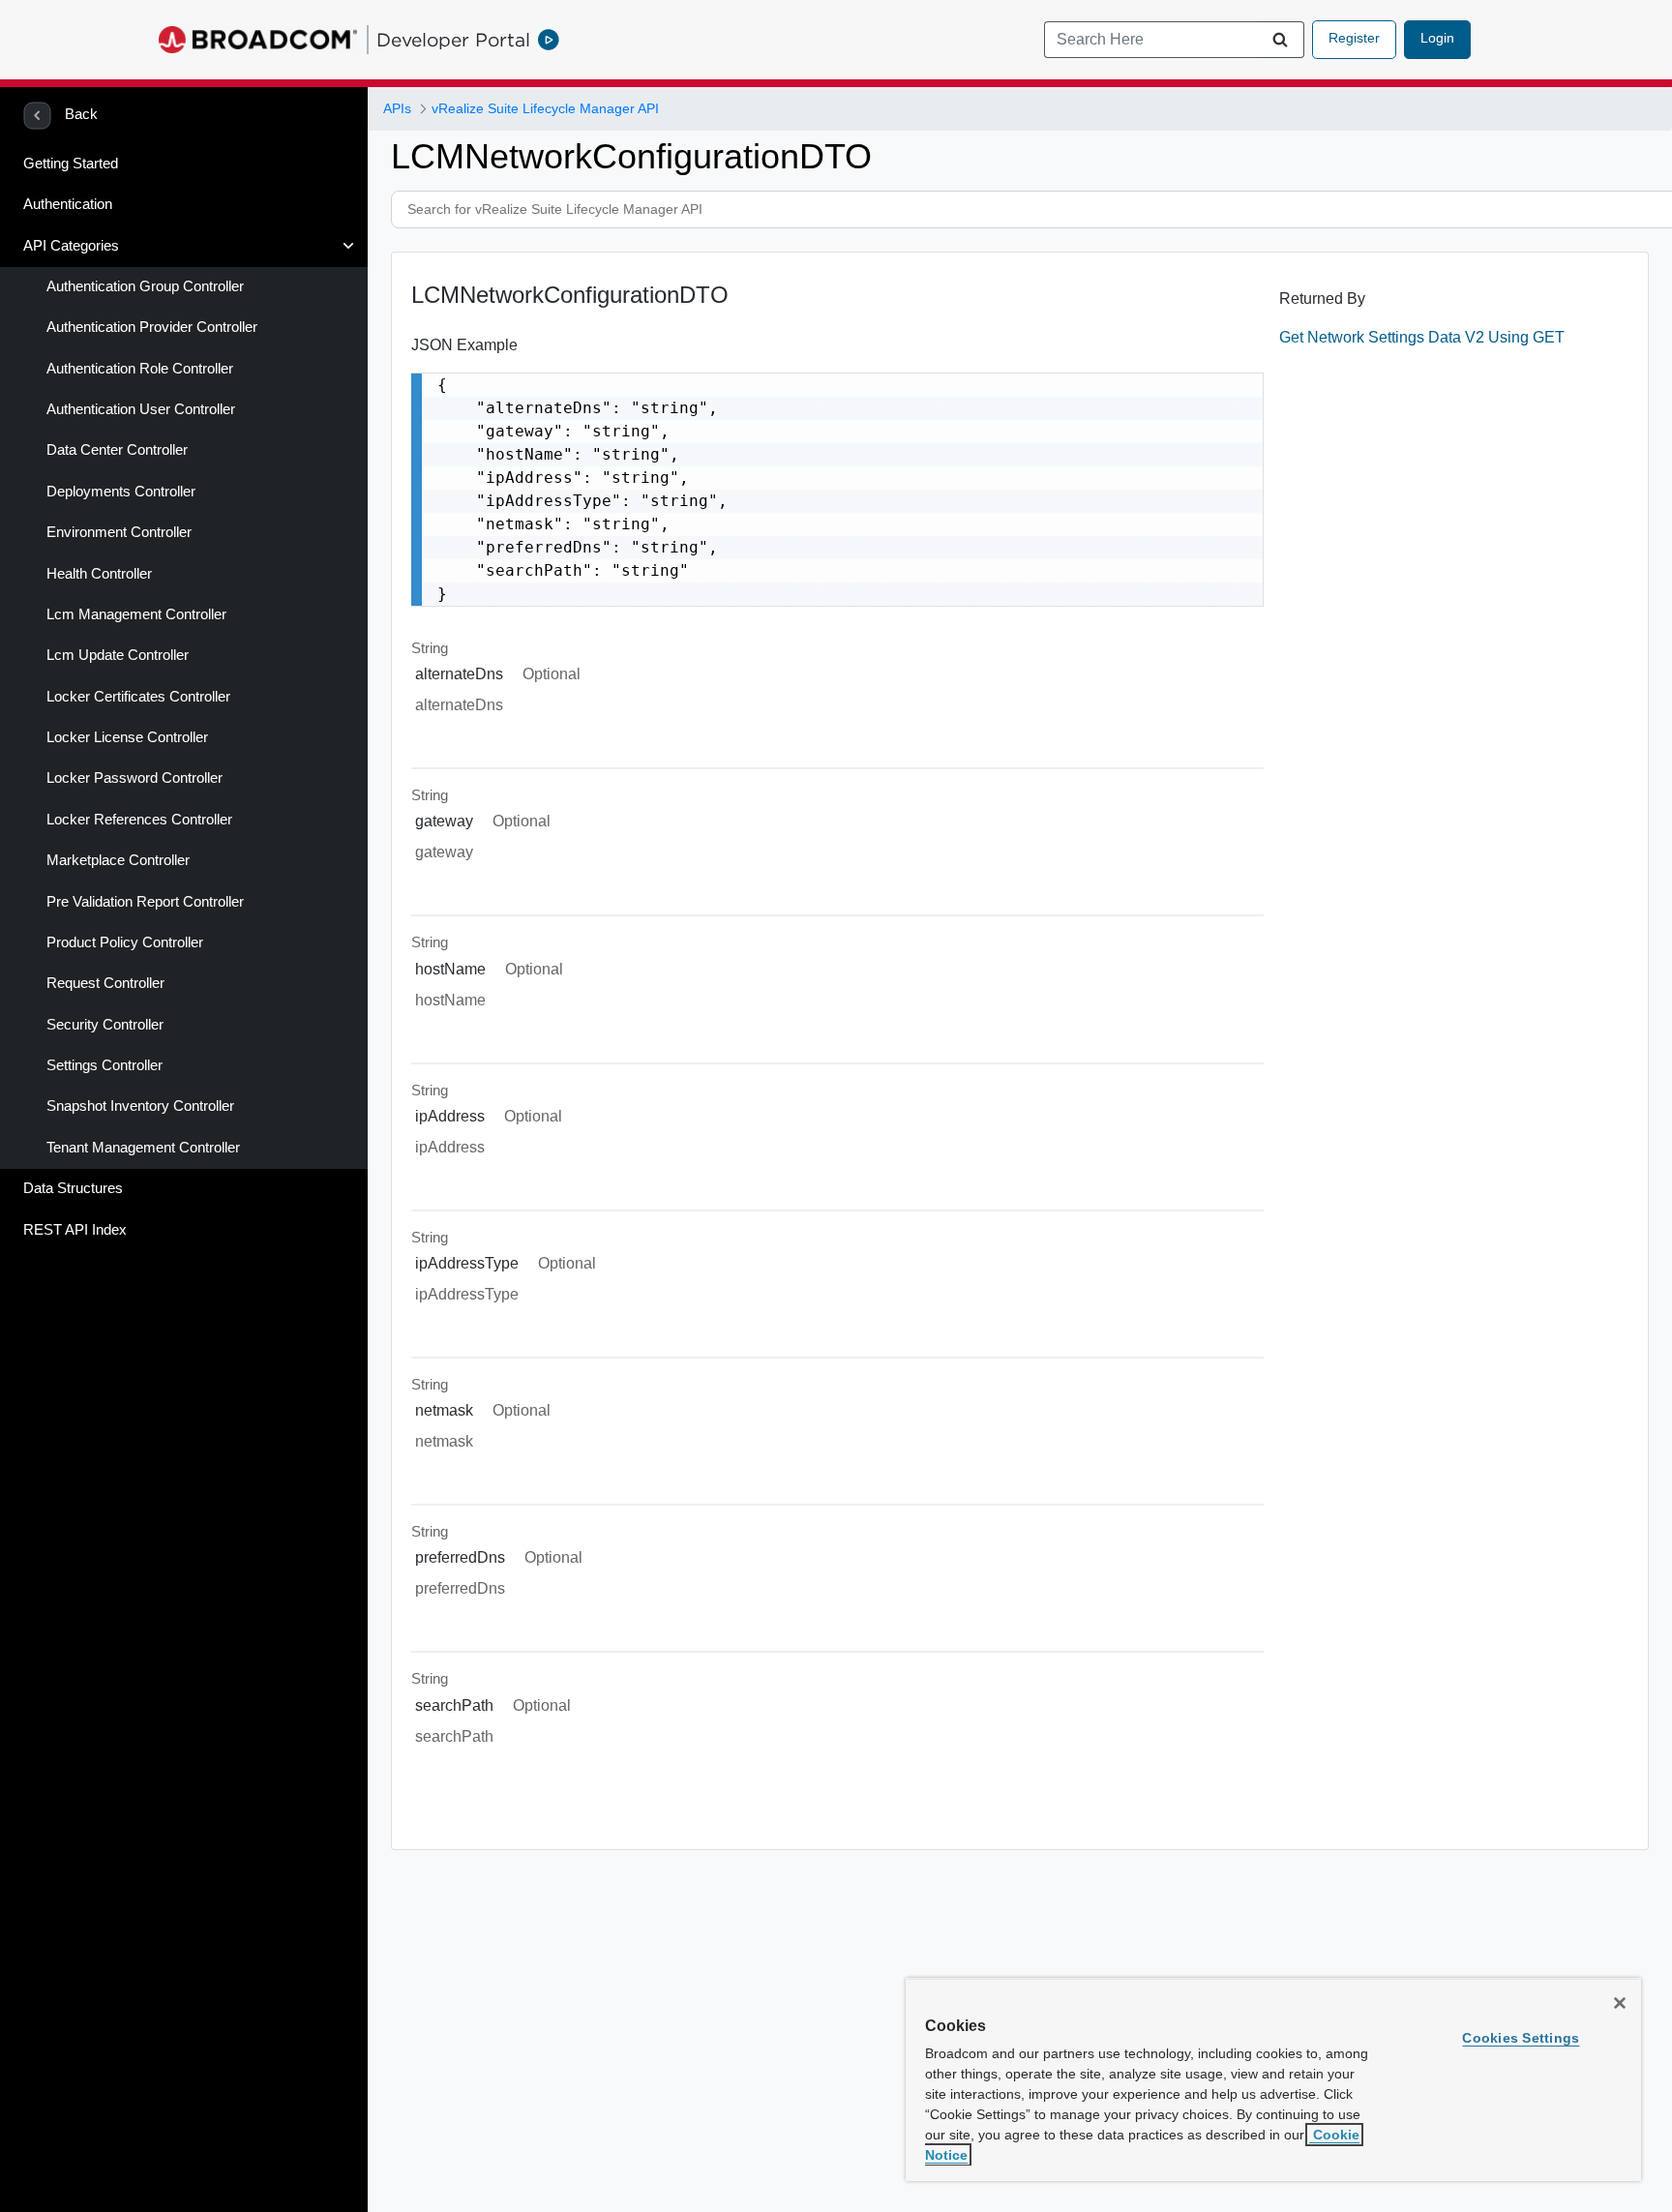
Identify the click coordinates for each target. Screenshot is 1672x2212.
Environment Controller (119, 532)
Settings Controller (104, 1065)
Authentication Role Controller (140, 369)
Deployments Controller (121, 492)
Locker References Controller (139, 820)
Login (1437, 38)
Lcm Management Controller (136, 614)
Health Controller (99, 574)
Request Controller (105, 983)
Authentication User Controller (141, 409)
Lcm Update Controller (118, 655)
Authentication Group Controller (145, 286)
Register (1354, 38)
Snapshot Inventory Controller (140, 1106)
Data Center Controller (117, 450)
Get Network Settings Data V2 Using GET (1422, 337)
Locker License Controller (127, 737)
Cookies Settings (1521, 2038)
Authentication (68, 204)
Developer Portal (453, 40)
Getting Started (71, 164)
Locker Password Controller (134, 778)
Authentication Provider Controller (152, 327)
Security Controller (105, 1025)
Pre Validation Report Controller (145, 902)
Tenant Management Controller (143, 1148)
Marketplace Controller (118, 860)
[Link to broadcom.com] (258, 40)
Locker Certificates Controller (138, 697)
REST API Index (75, 1230)
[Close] (1620, 2003)
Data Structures (73, 1188)
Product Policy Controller (125, 942)
